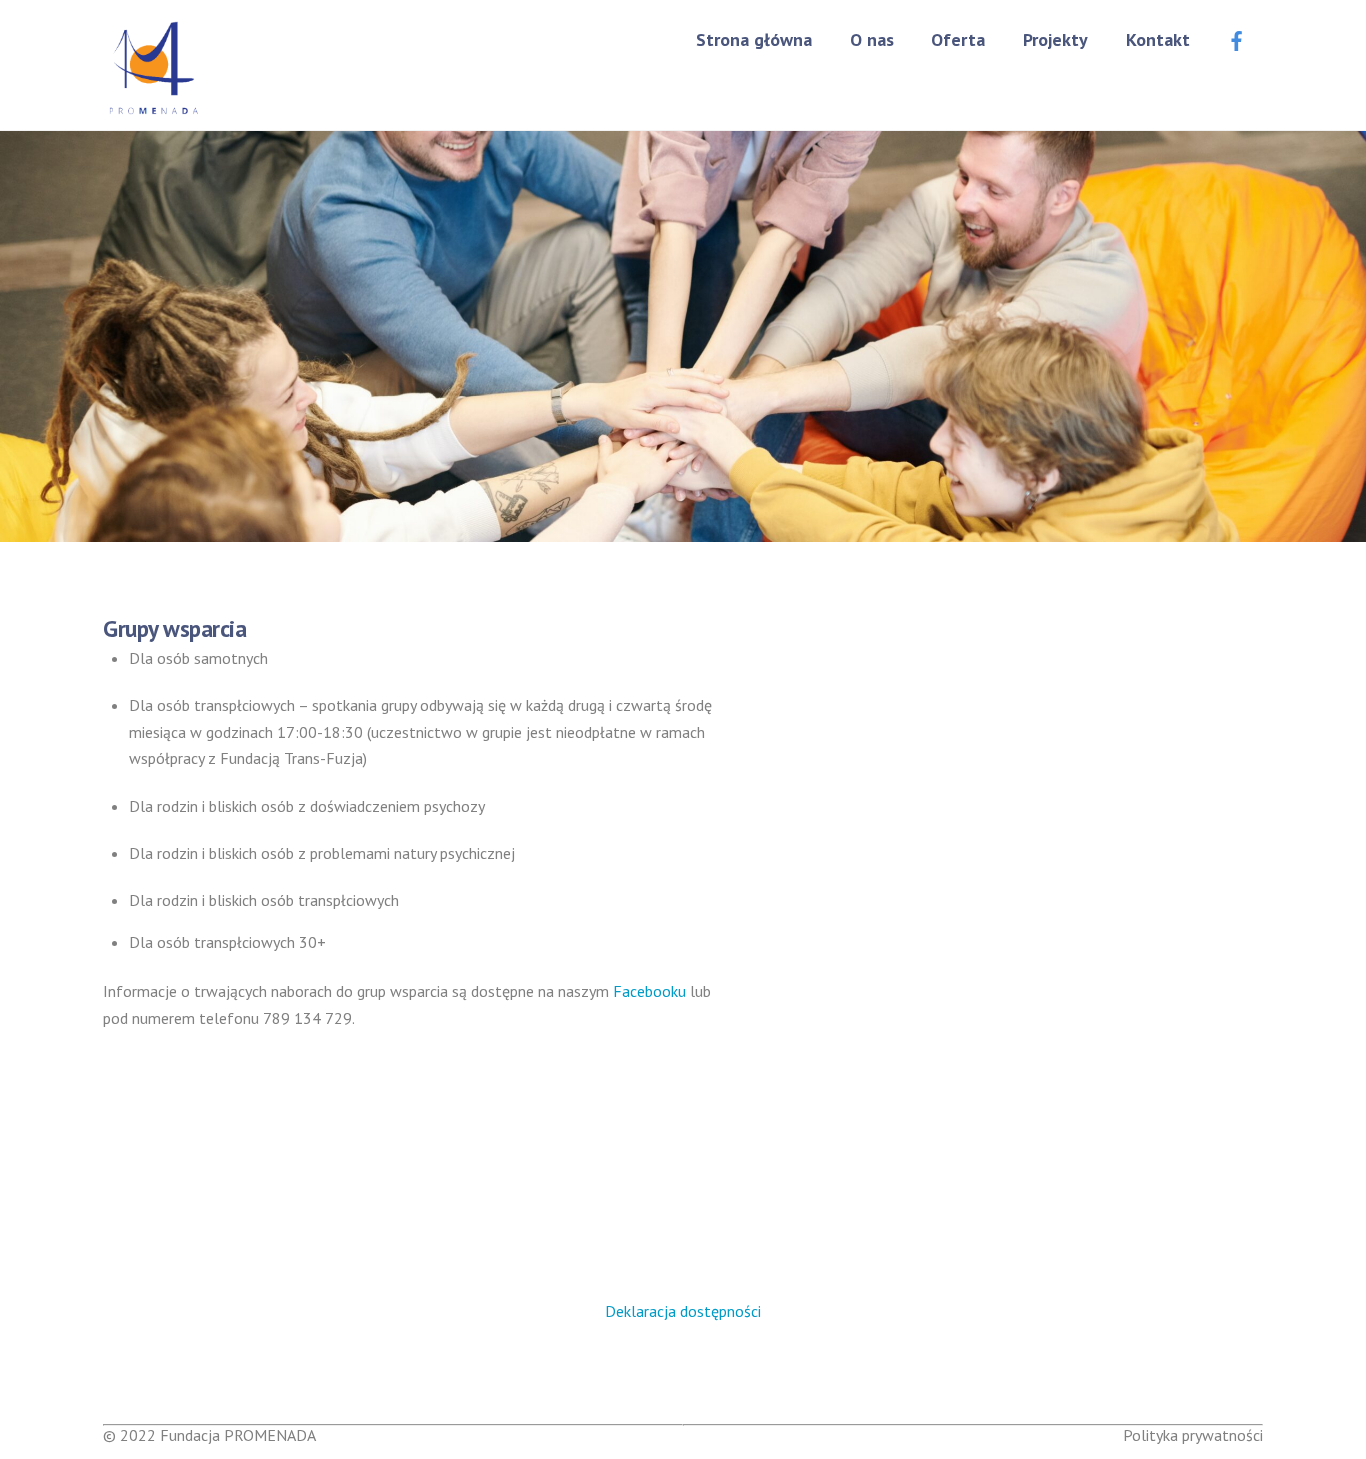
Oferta (958, 39)
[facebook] (1237, 38)
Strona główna (754, 39)
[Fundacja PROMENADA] (153, 107)
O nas (872, 39)
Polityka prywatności (1193, 1435)
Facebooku (649, 991)
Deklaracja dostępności (683, 1311)
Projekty (1055, 39)
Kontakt (1158, 39)
